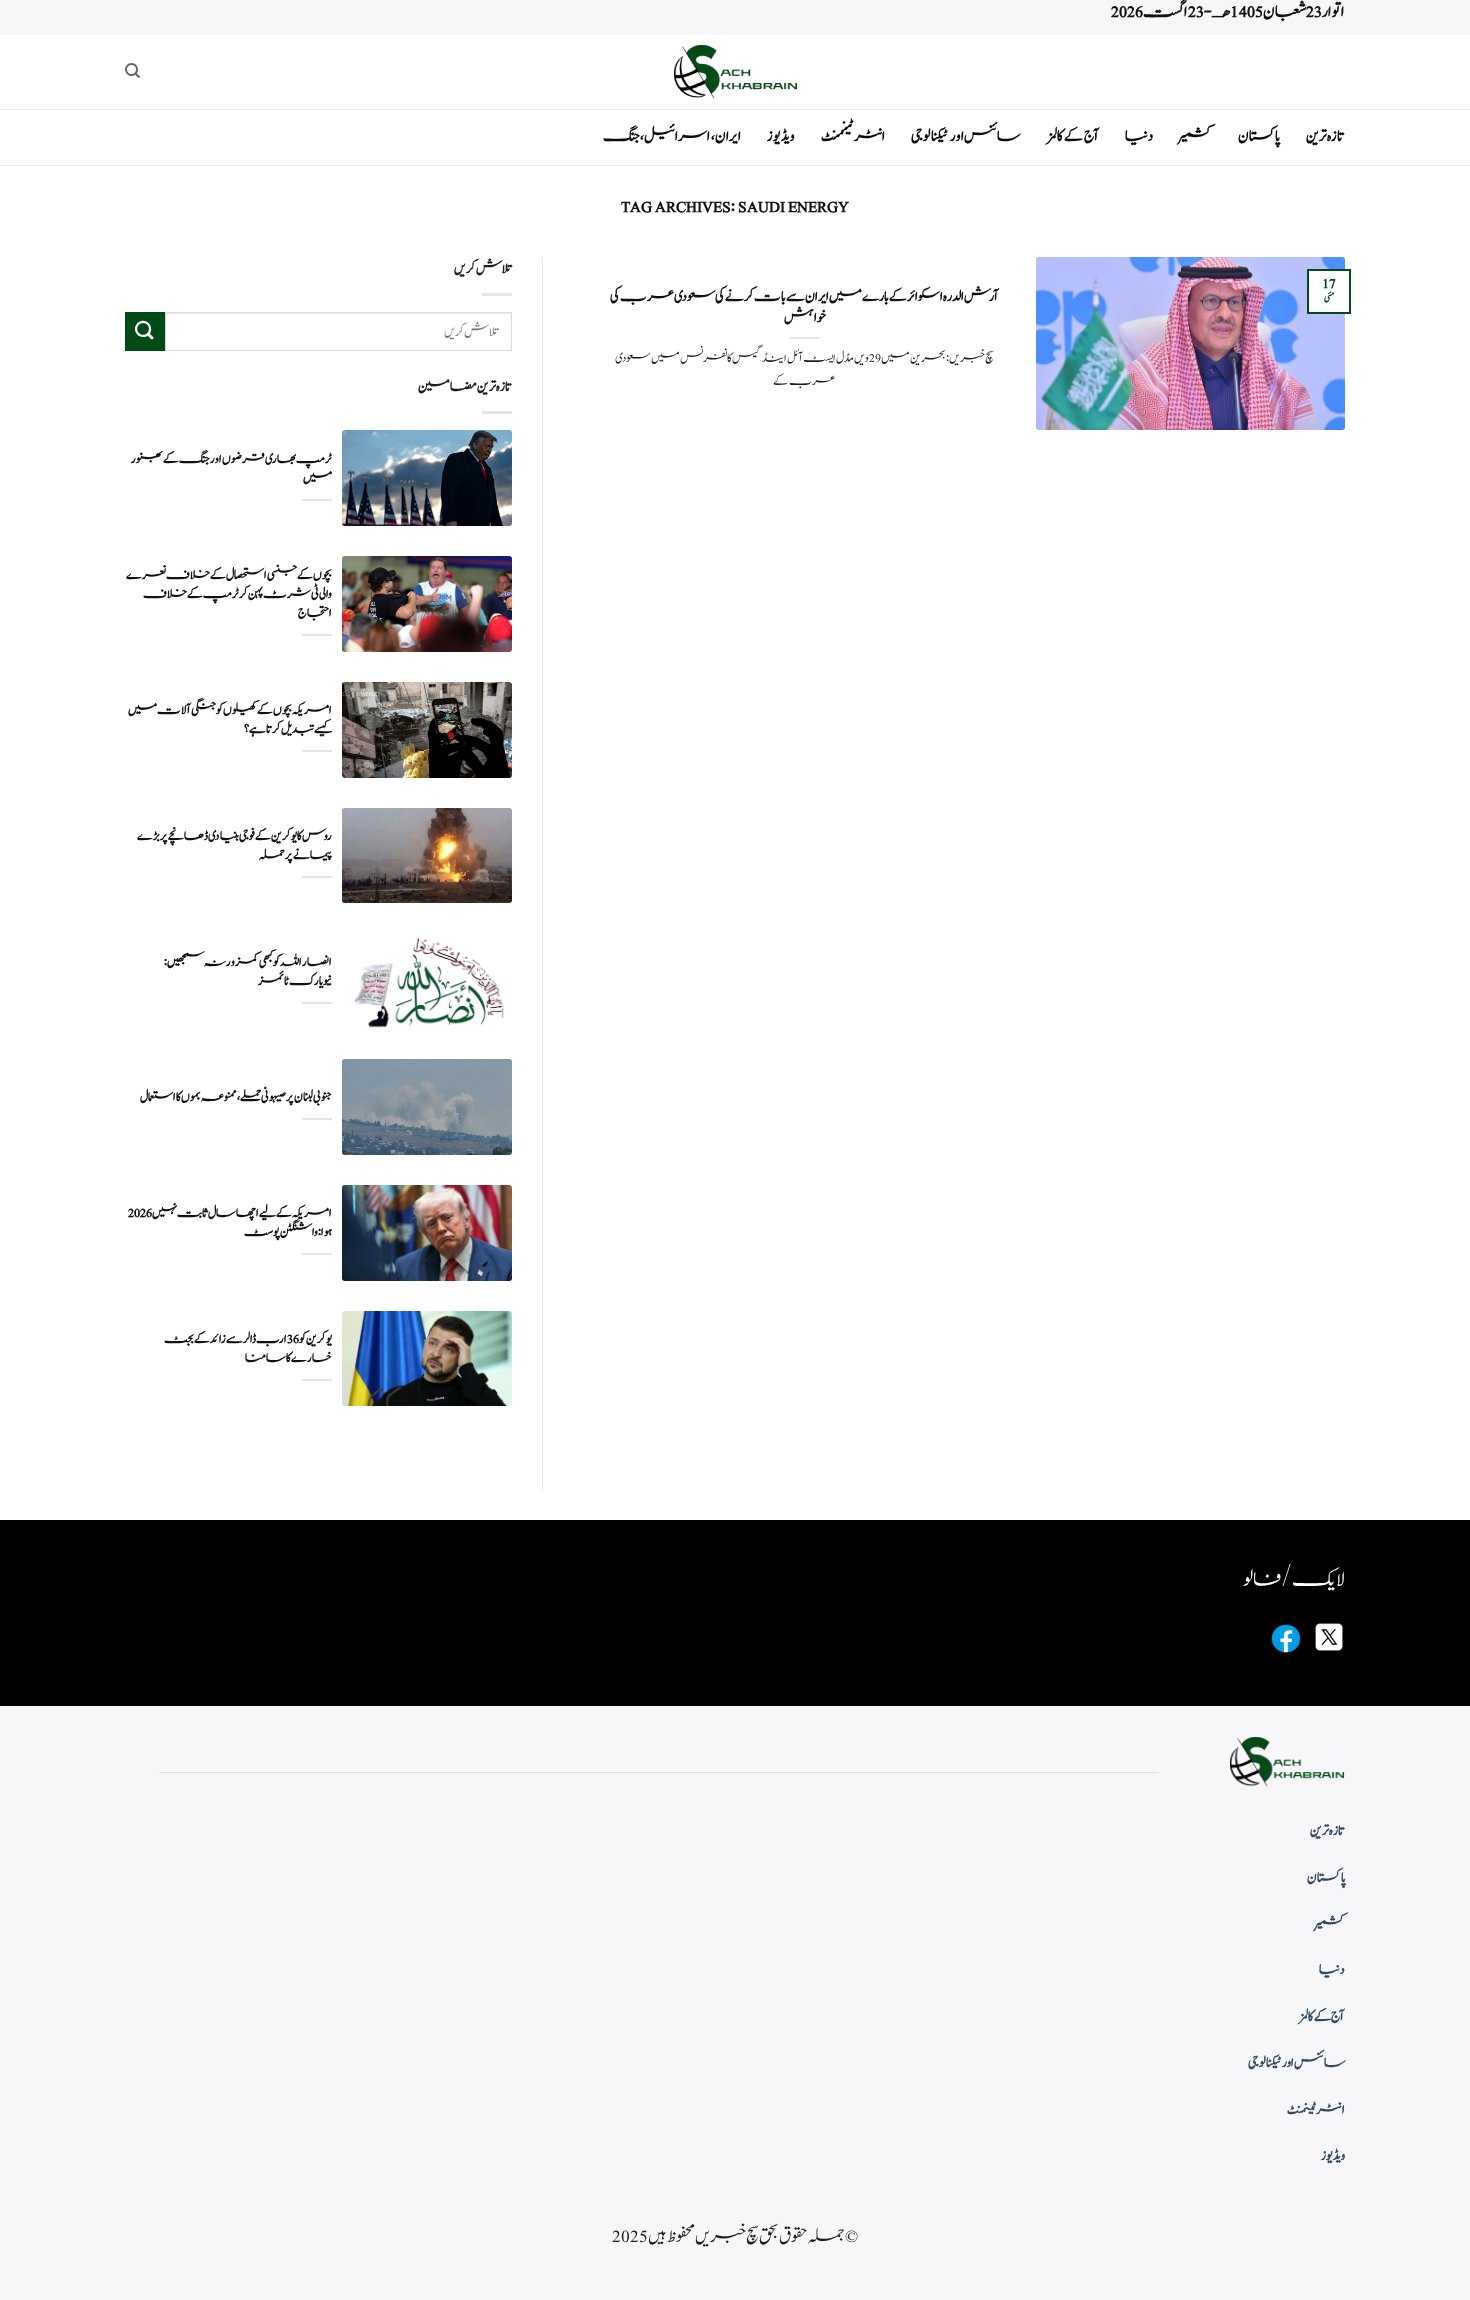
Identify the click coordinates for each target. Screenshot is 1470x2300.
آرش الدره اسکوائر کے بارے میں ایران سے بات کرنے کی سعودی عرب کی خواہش (804, 307)
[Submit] (145, 331)
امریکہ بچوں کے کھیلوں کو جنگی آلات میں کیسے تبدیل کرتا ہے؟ (230, 720)
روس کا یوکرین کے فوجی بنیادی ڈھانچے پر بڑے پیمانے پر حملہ (234, 846)
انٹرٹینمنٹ (853, 136)
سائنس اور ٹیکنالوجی (966, 136)
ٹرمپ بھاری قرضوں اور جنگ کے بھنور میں (231, 469)
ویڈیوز (781, 136)
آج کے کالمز (1073, 136)
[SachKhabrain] (735, 71)
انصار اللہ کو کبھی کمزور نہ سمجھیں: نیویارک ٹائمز (248, 972)
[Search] (132, 71)
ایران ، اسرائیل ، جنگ (672, 136)
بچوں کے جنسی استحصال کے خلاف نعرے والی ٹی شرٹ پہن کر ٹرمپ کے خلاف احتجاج (229, 594)
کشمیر (1195, 136)
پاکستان (1259, 136)
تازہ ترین (1325, 136)
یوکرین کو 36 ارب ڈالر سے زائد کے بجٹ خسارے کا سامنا (248, 1349)
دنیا (1139, 136)
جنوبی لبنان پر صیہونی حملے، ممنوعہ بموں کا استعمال (236, 1097)
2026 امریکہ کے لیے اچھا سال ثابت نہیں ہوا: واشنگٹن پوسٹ (230, 1223)
